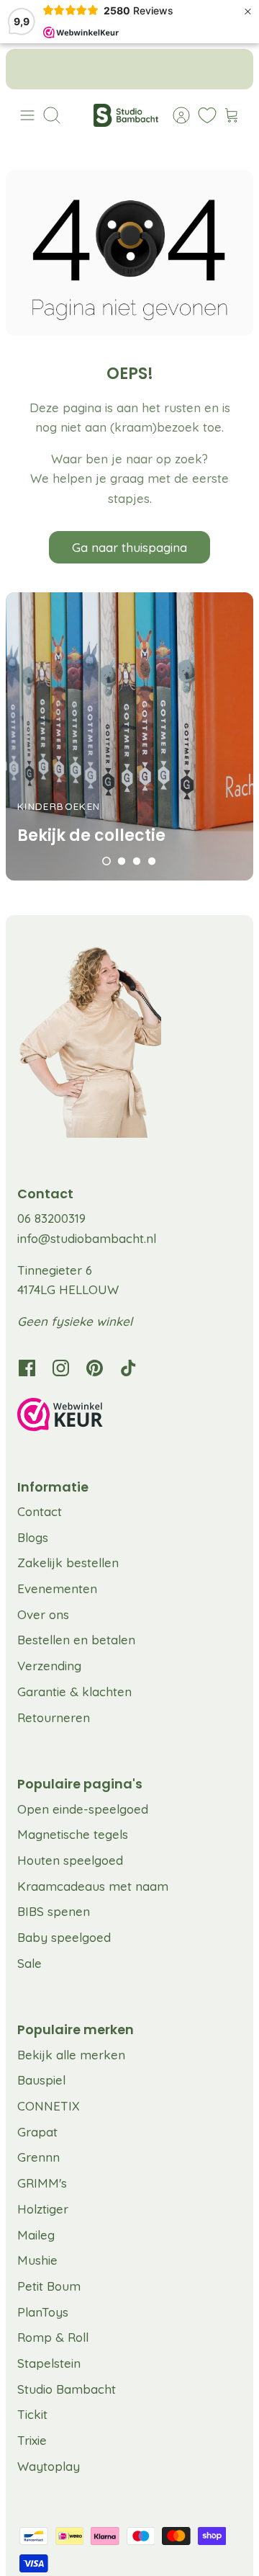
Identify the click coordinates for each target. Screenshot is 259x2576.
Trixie (32, 2440)
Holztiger (43, 2209)
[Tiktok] (128, 1368)
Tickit (32, 2414)
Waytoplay (49, 2466)
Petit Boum (49, 2286)
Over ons (43, 1614)
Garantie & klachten (74, 1692)
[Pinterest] (95, 1368)
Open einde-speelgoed (83, 1809)
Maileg (36, 2235)
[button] (106, 861)
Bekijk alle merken (71, 2055)
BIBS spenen (54, 1911)
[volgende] (232, 69)
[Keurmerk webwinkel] (129, 1417)
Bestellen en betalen (76, 1640)
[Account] (174, 115)
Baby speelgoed (64, 1937)
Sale (29, 1963)
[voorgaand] (27, 69)
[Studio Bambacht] (126, 115)
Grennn (38, 2157)
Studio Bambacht (67, 2389)
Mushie (37, 2260)
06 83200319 (51, 1218)
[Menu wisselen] (27, 115)
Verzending (49, 1666)
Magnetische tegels (73, 1834)
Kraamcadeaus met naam (93, 1886)
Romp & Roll (53, 2337)
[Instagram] (61, 1368)
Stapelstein (49, 2363)
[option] (129, 736)
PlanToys (43, 2312)
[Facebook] (27, 1368)
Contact (40, 1511)
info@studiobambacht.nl (87, 1238)
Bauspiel (41, 2080)
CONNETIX (49, 2106)
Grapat (37, 2132)
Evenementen (57, 1588)
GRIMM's (42, 2183)
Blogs (33, 1537)
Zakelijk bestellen (68, 1563)
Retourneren (54, 1717)
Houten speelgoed (70, 1860)
